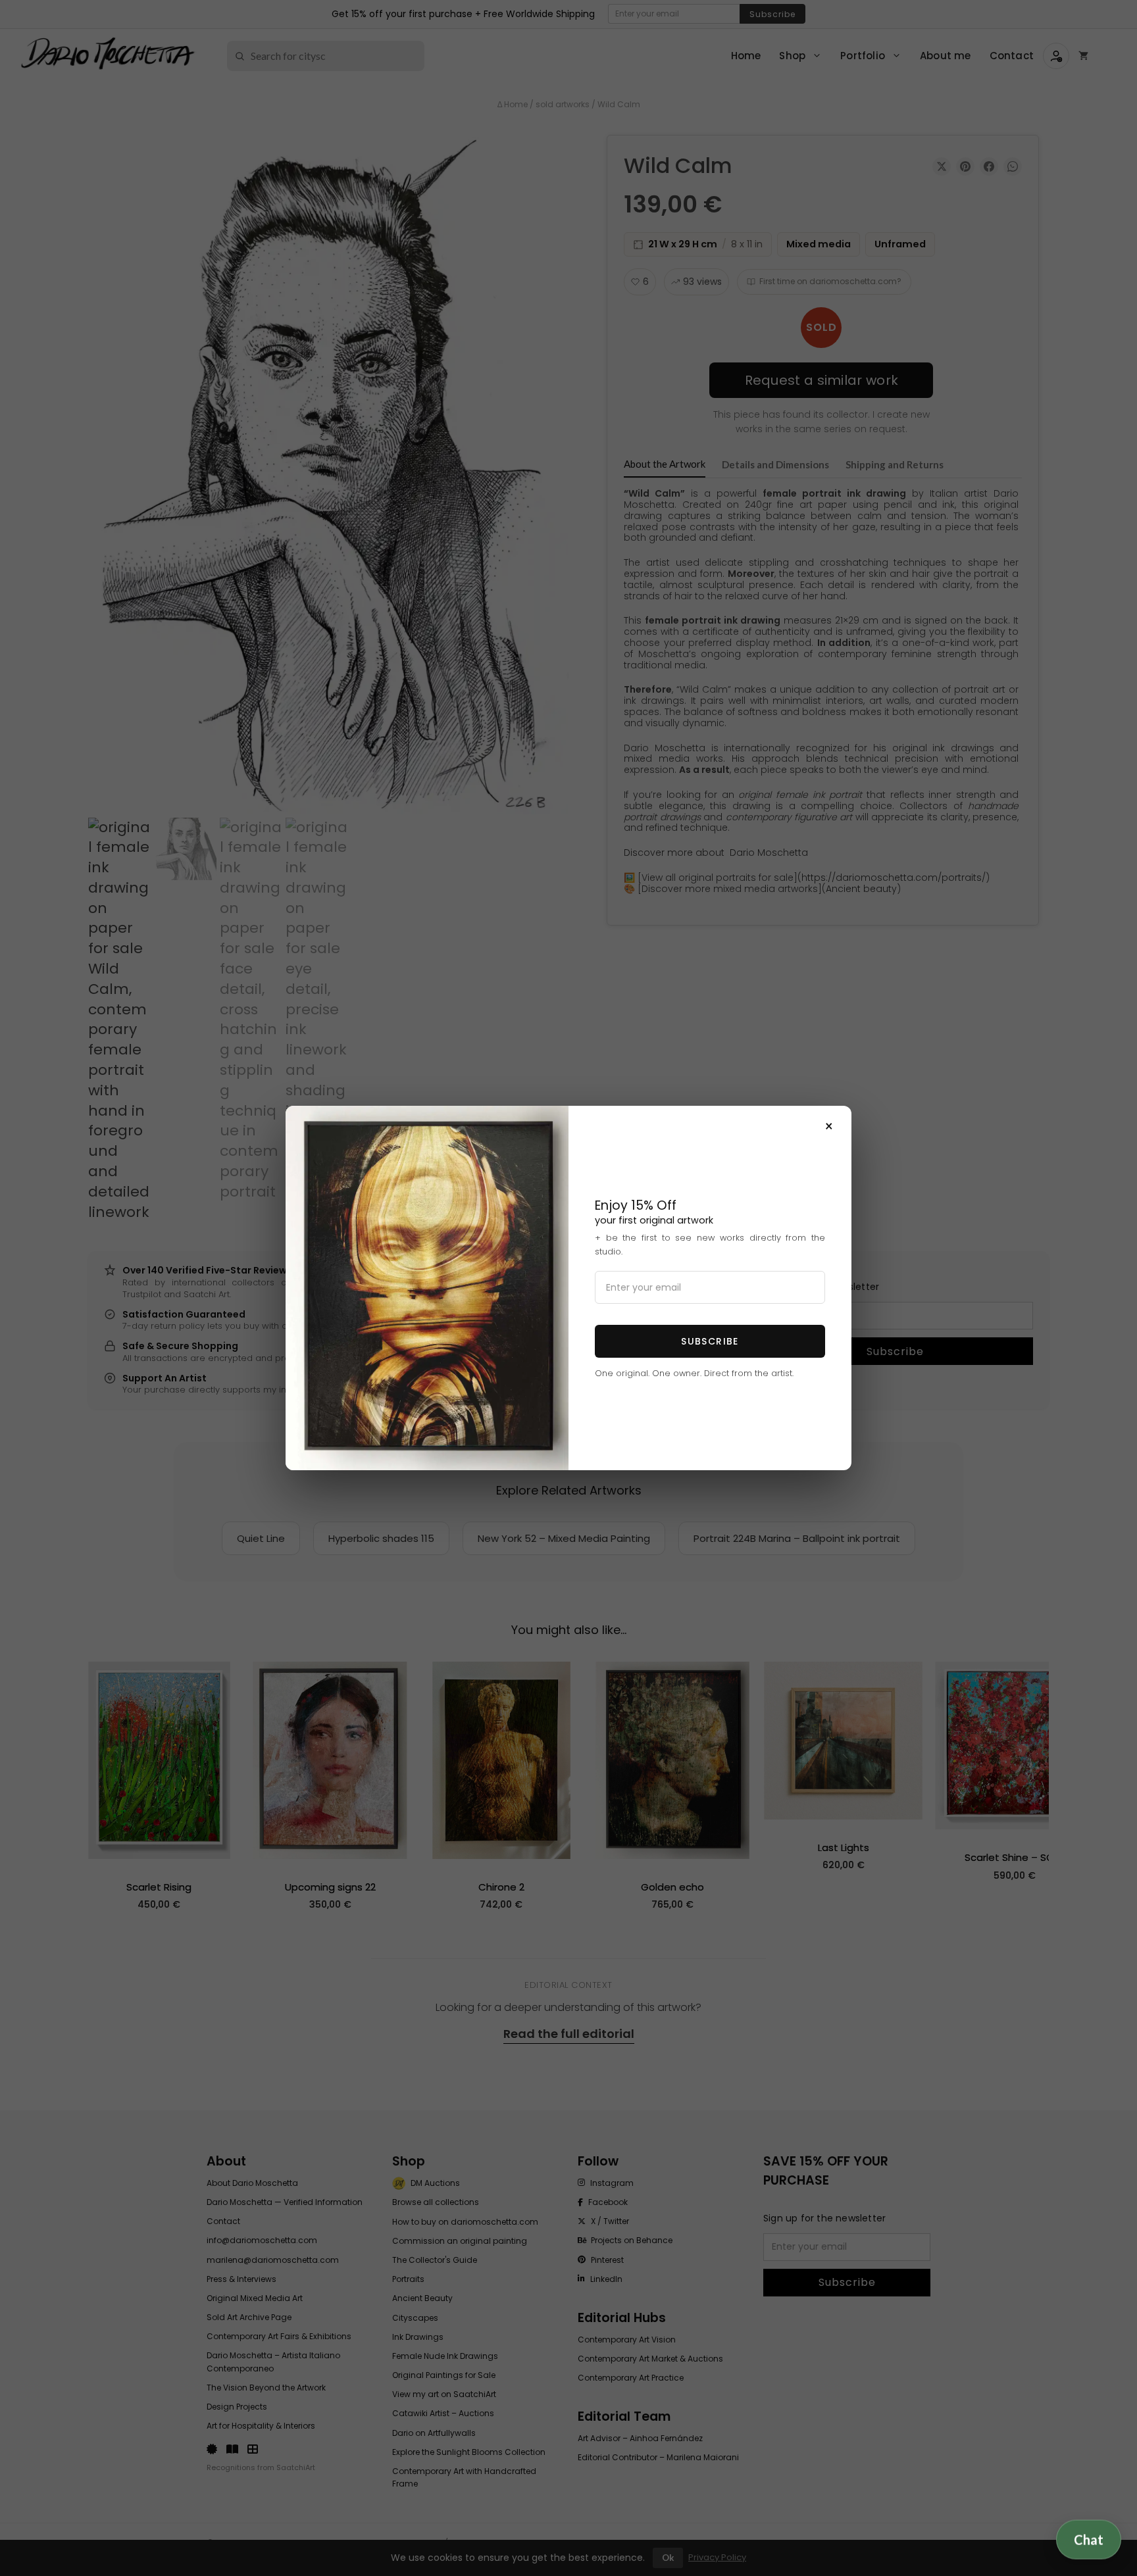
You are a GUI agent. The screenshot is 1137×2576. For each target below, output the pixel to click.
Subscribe (710, 1341)
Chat (1089, 2539)
